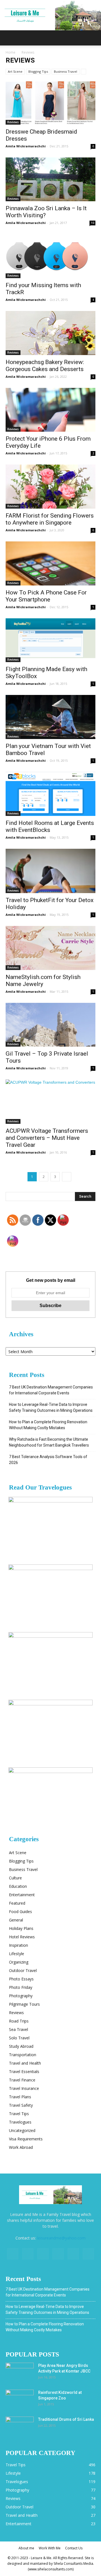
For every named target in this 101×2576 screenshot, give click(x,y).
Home (11, 52)
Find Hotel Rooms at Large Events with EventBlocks (50, 826)
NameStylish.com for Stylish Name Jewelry (43, 981)
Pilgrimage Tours (24, 2004)
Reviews (13, 122)
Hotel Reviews (22, 1937)
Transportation (23, 2055)
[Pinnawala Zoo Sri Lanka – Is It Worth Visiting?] (50, 179)
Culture (15, 1878)
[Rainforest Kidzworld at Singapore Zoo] (20, 2399)
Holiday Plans (21, 1928)
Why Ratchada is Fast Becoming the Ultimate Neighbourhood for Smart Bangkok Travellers (49, 1442)
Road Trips (19, 2021)
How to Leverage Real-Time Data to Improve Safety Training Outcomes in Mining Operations (51, 1407)
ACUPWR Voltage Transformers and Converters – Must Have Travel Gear (47, 1138)
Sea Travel (19, 2029)
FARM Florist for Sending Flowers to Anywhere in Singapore (50, 519)
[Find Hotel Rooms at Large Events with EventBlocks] (50, 794)
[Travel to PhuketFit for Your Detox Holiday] (50, 871)
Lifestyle (17, 1954)
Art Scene (15, 71)
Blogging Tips (38, 71)
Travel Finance (22, 2080)
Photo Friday (21, 1987)
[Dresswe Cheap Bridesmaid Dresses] (50, 102)
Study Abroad (21, 2046)
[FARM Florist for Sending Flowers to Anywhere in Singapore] (50, 487)
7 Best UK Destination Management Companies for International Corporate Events (51, 1390)
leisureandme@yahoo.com (61, 2238)
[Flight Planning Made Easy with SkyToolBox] (50, 640)
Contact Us (74, 2548)
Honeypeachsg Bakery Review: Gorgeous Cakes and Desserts (45, 366)
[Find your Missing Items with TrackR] (50, 256)
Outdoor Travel (23, 1970)
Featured (17, 1903)
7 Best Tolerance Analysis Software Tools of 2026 (48, 1460)
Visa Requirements (26, 2139)
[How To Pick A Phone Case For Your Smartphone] (50, 563)
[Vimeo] (58, 2254)
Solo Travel (19, 2038)
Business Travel (66, 71)
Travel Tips (19, 2114)
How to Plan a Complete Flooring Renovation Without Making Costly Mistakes (48, 1425)
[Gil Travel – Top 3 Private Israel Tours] (50, 1025)
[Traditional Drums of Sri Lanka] (20, 2426)
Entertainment (22, 1895)
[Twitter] (43, 2254)
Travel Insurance (24, 2088)
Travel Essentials (24, 2071)
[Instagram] (28, 2254)
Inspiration (19, 1945)
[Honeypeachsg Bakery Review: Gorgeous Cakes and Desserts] (50, 333)
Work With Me (50, 2548)
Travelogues (20, 2122)
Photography (21, 1996)
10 (93, 223)
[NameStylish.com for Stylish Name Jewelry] (50, 948)
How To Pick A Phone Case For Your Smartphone (46, 596)
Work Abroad (21, 2147)
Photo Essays (21, 1979)
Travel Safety (21, 2105)
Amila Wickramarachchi (26, 146)
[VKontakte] (73, 2254)
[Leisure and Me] (50, 15)
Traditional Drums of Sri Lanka (66, 2419)
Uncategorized (22, 2130)
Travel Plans (20, 2097)
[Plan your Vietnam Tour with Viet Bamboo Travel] (50, 717)
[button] (93, 38)
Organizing (19, 1962)
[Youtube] (88, 2254)
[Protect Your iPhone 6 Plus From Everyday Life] (50, 410)
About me (26, 2548)
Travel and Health (25, 2063)
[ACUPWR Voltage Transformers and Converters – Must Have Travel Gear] (50, 1102)
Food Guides (20, 1912)
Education (18, 1886)
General (16, 1920)
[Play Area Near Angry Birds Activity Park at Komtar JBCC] (20, 2373)
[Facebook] (13, 2254)
